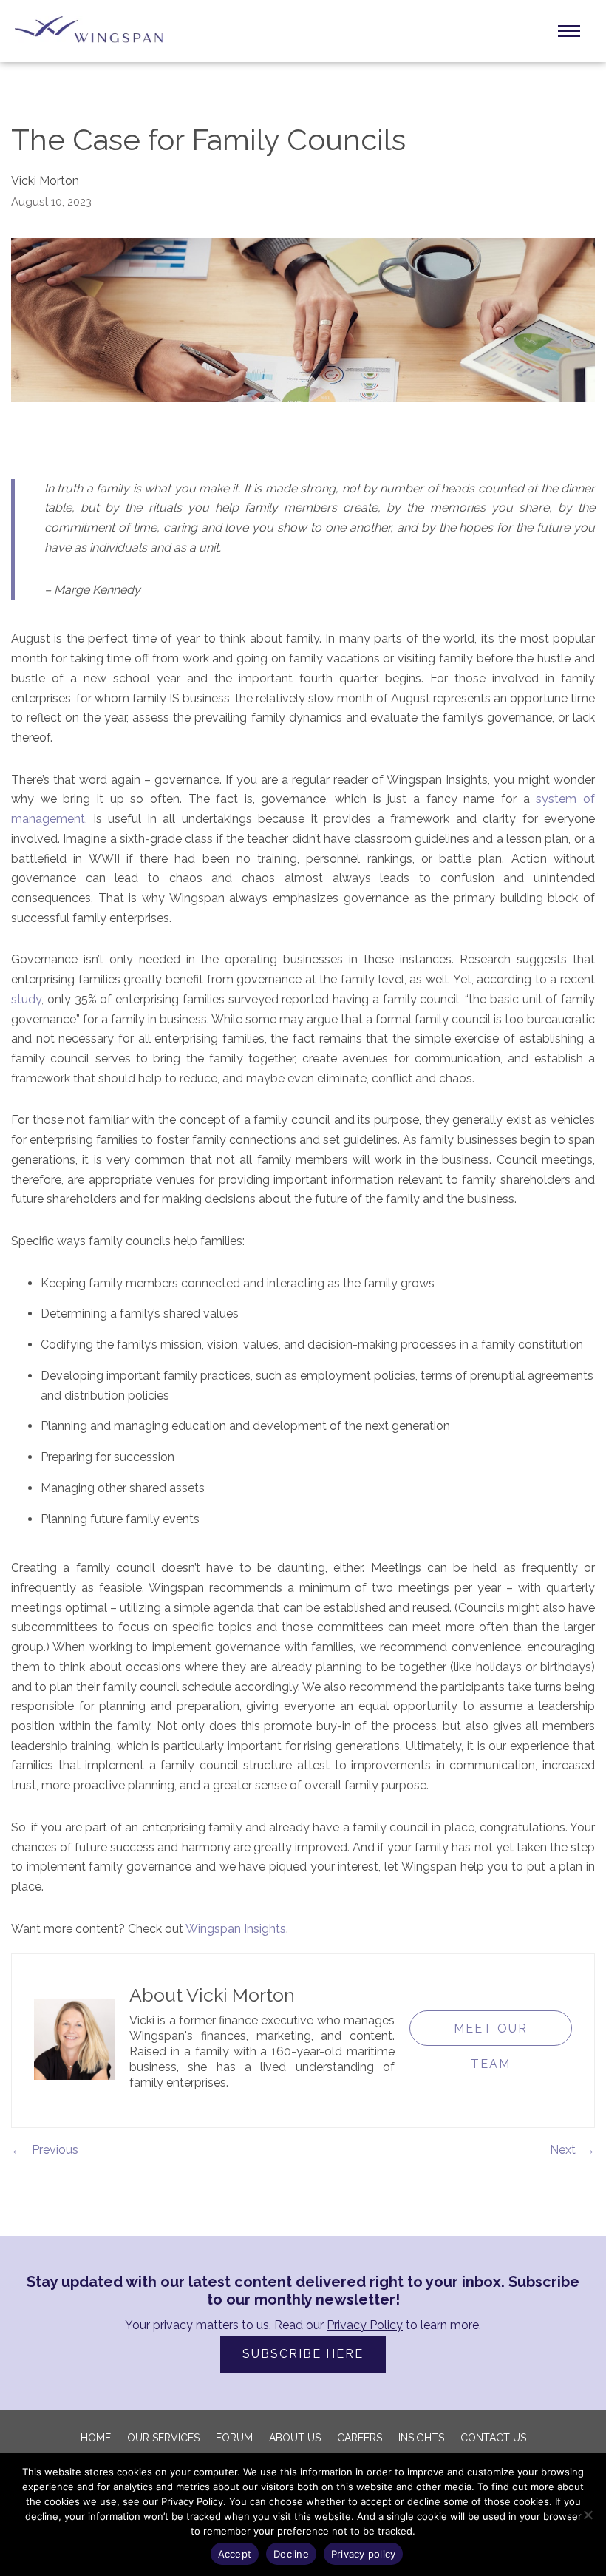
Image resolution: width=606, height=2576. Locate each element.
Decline (291, 2554)
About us (295, 2438)
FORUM (234, 2438)
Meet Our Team (491, 2034)
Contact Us (493, 2438)
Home (96, 2438)
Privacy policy (364, 2554)
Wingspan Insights (236, 1929)
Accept (235, 2554)
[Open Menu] (569, 31)
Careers (360, 2438)
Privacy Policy (365, 2325)
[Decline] (588, 2515)
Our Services (163, 2438)
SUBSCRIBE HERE (303, 2354)
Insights (421, 2438)
